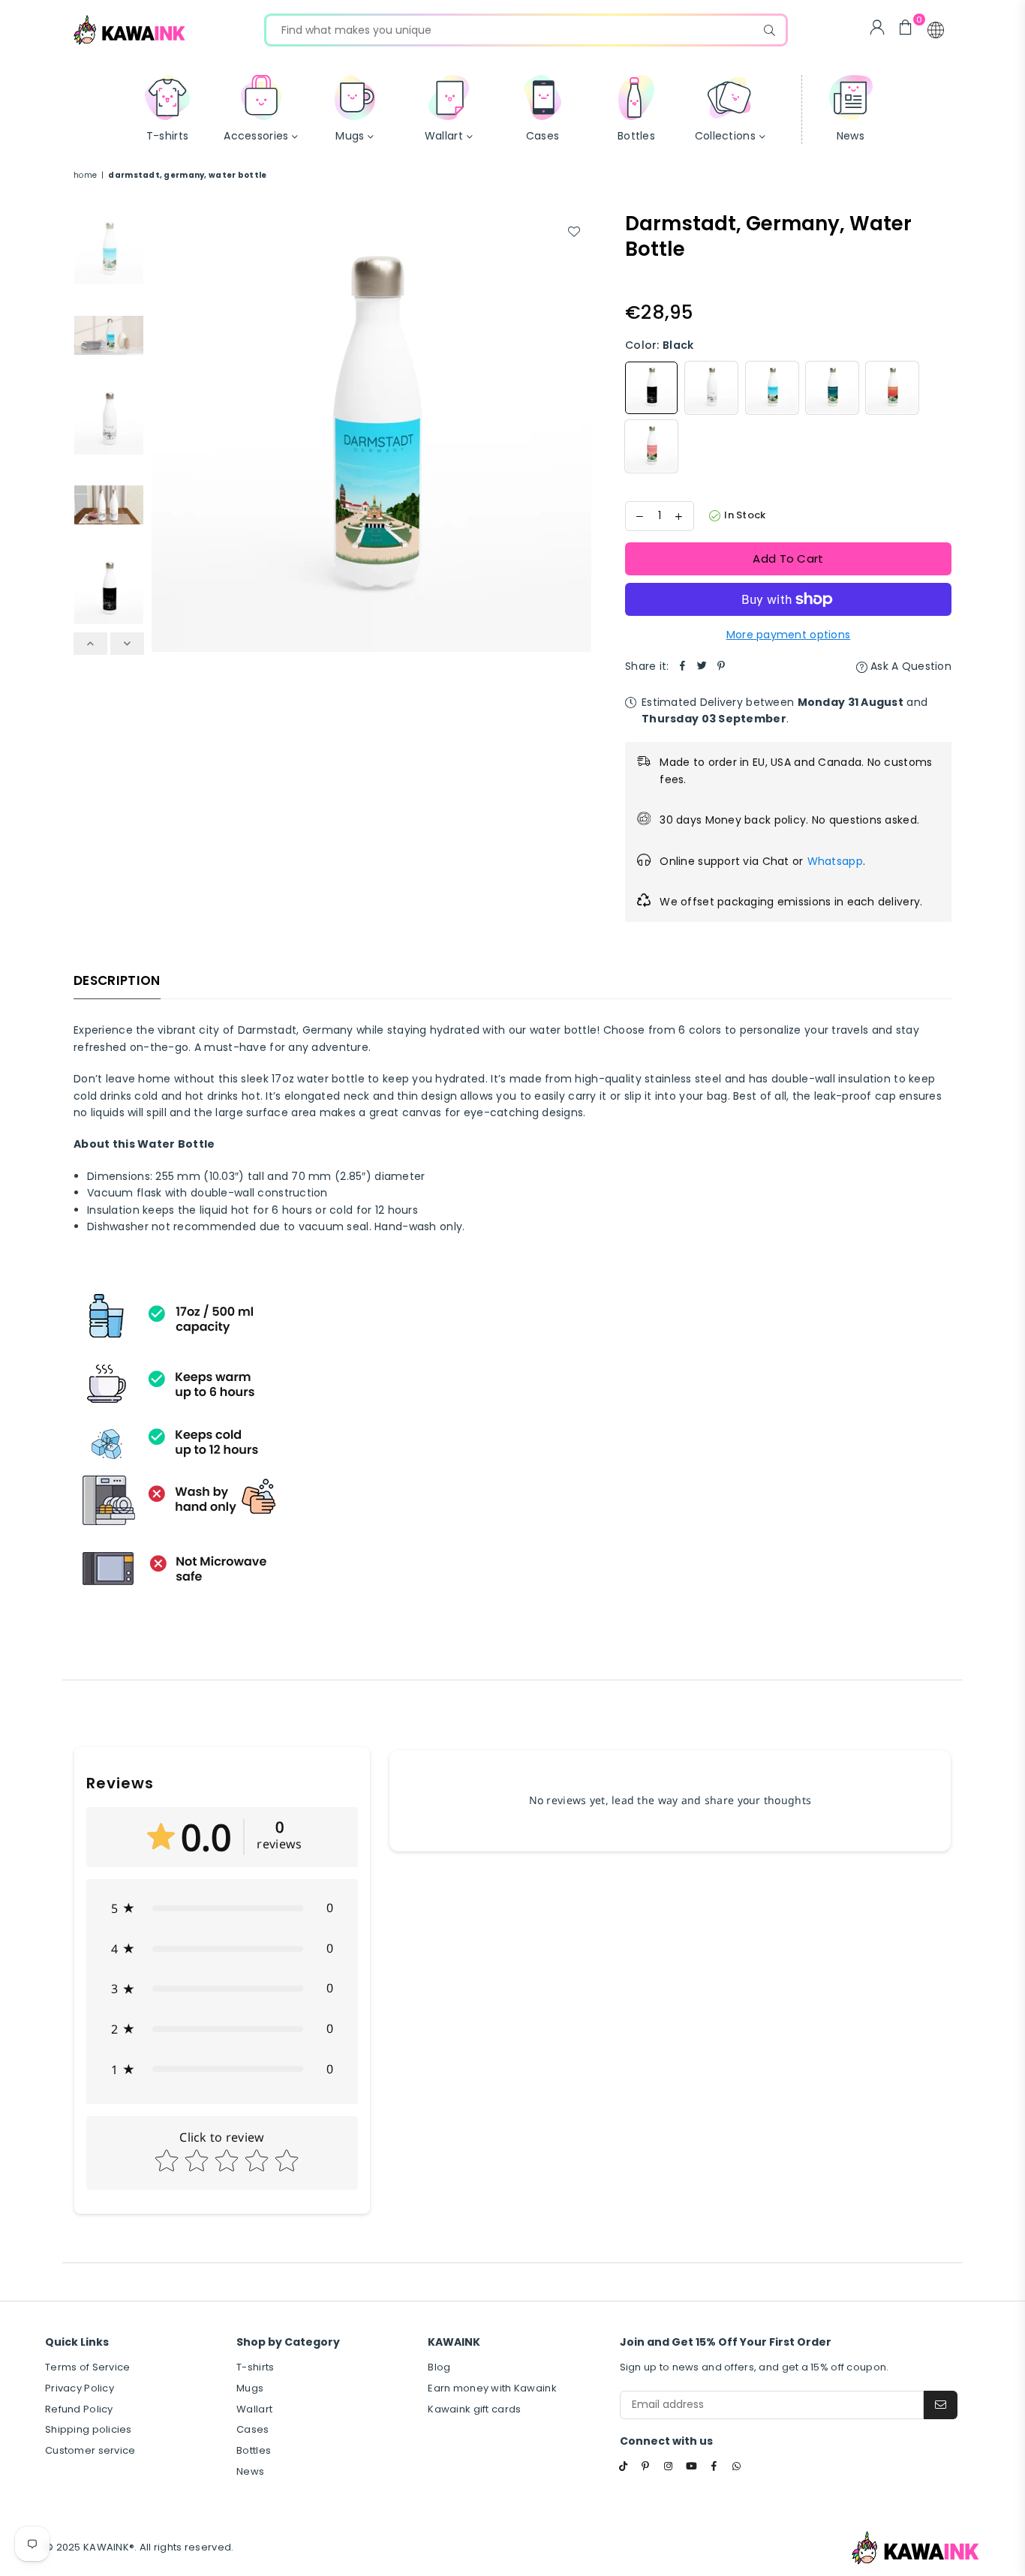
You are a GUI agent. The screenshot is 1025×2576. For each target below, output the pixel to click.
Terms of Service (87, 2367)
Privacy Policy (80, 2388)
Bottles (254, 2450)
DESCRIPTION (117, 980)
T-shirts (255, 2367)
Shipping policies (89, 2429)
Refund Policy (79, 2409)
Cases (252, 2429)
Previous (165, 432)
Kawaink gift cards (474, 2409)
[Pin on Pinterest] (722, 666)
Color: (659, 345)
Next (578, 432)
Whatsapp (835, 861)
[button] (936, 30)
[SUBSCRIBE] (941, 2405)
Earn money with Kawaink (492, 2388)
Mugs (250, 2388)
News (250, 2471)
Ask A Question (909, 666)
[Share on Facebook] (683, 666)
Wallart (254, 2409)
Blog (439, 2367)
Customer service (90, 2450)
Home (85, 175)
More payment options (789, 635)
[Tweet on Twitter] (702, 666)
